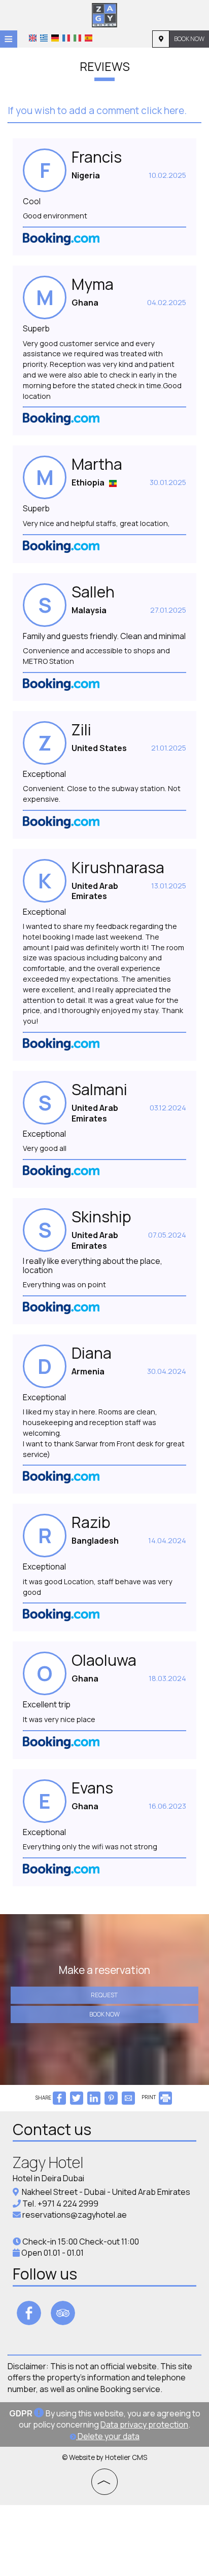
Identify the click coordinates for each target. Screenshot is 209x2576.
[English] (33, 38)
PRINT (149, 2097)
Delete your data (108, 2436)
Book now (189, 39)
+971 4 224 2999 (68, 2204)
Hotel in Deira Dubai (48, 2178)
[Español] (89, 38)
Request (104, 1995)
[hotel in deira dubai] (104, 14)
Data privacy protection (144, 2424)
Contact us (52, 2129)
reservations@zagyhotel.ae (75, 2215)
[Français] (66, 38)
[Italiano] (77, 38)
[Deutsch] (55, 38)
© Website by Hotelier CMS (104, 2457)
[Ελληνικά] (44, 38)
